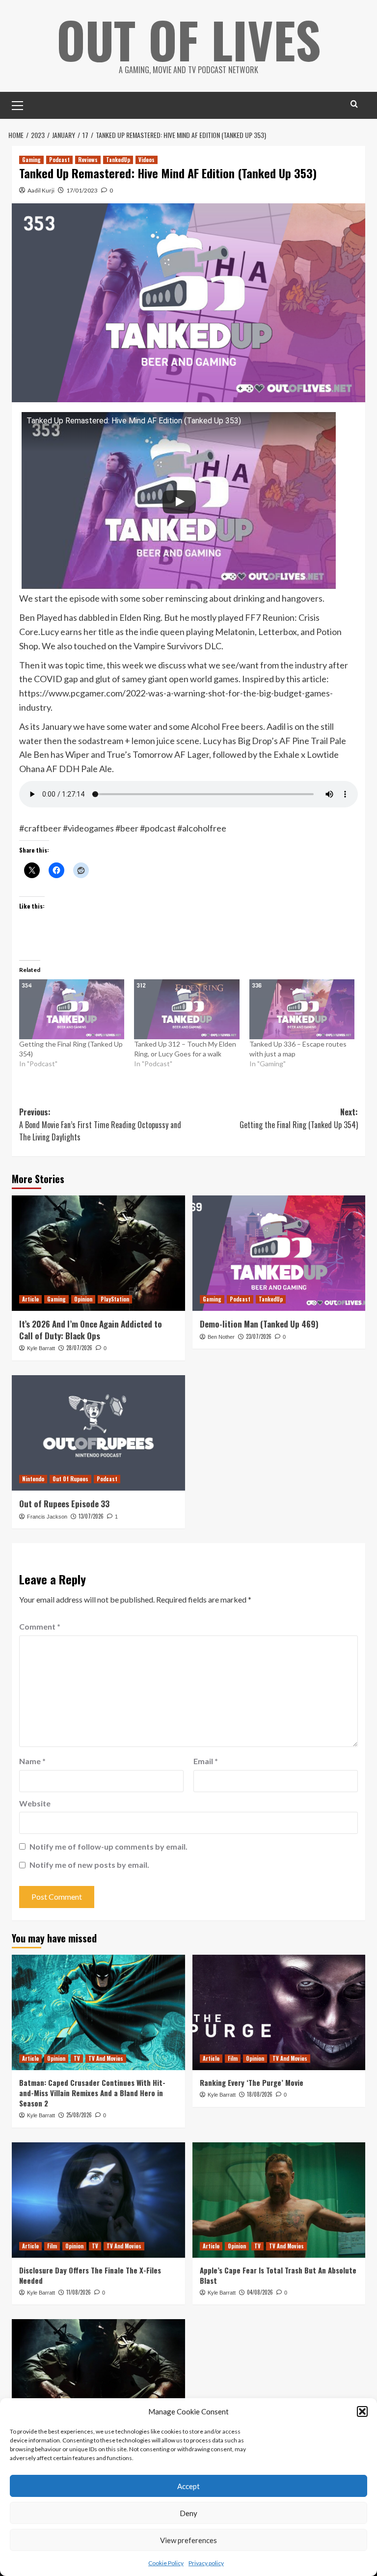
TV (77, 2058)
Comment (40, 1626)
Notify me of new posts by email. (89, 1865)
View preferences (188, 2540)
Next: (299, 1118)
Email (206, 1761)
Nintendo (33, 1479)
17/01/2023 (82, 190)
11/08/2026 (79, 2292)
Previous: (100, 1124)
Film (233, 2058)
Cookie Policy (166, 2563)
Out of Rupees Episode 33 (64, 1504)
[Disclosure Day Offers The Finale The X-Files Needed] (98, 2200)
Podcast (59, 160)
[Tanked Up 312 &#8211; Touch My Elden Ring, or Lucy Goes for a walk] (187, 1009)
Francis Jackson (47, 1517)
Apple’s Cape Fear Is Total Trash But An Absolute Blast (278, 2275)
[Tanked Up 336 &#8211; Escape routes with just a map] (302, 1009)
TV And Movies (106, 2058)
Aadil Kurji (41, 190)
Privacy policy (206, 2563)
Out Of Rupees (70, 1479)
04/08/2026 (260, 2292)
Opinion (83, 1299)
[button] (362, 2411)
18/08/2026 (260, 2094)
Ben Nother (221, 1337)
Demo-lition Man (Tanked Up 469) (259, 1324)
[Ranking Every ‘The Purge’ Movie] (279, 2012)
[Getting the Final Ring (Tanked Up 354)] (72, 1009)
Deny (188, 2513)
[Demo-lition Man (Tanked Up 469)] (279, 1253)
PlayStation (115, 1299)
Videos (147, 160)
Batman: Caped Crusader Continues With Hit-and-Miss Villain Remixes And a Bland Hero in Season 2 (92, 2093)
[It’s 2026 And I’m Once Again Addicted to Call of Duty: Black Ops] (98, 1253)
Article (30, 1299)
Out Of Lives (189, 39)
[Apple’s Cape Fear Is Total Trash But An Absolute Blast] (279, 2200)
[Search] (354, 104)
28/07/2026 (79, 1348)
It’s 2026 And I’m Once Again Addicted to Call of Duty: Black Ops (91, 1330)
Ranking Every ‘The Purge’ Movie (252, 2082)
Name (32, 1761)
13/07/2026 (91, 1516)
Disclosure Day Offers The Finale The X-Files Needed (90, 2275)
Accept (188, 2486)
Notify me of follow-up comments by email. (108, 1846)
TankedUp (118, 160)
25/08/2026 (79, 2115)
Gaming (31, 160)
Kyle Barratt (41, 1348)
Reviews (88, 160)
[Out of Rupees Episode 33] (98, 1433)
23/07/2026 (259, 1336)
